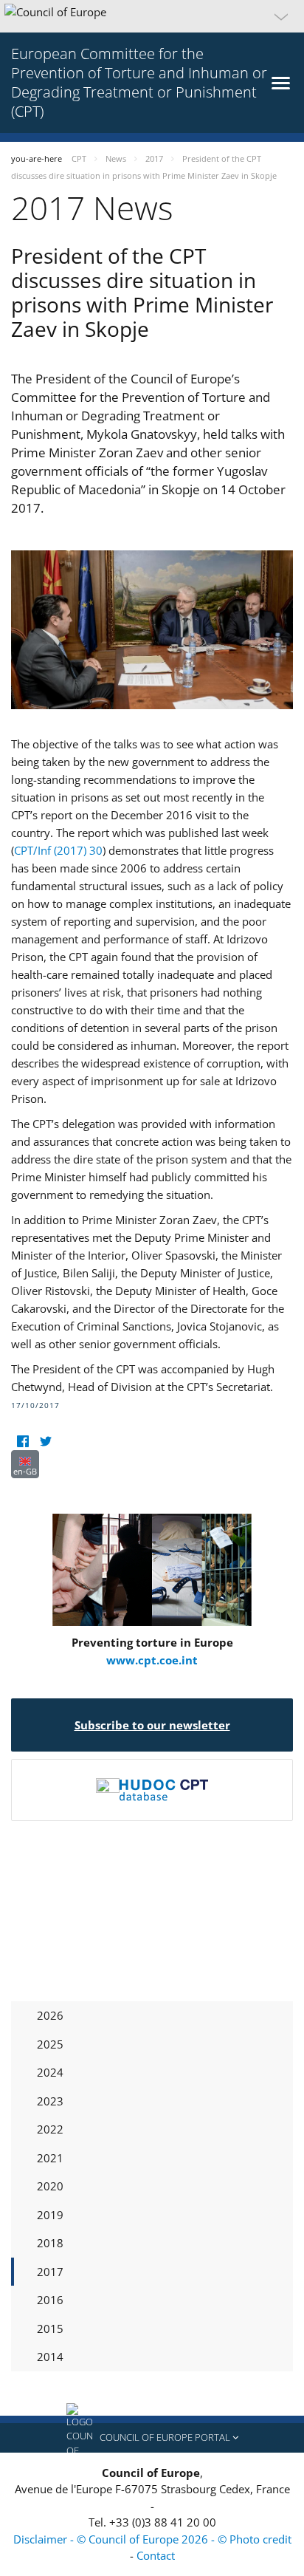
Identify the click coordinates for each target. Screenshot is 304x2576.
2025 (50, 2044)
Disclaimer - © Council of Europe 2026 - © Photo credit (152, 2539)
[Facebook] (23, 1441)
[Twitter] (45, 1441)
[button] (152, 16)
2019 (50, 2215)
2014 (50, 2357)
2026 (50, 2015)
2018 (50, 2243)
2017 (50, 2272)
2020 (50, 2186)
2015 (50, 2329)
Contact (156, 2555)
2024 (50, 2072)
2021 (50, 2158)
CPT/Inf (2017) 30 (58, 850)
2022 (50, 2129)
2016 (50, 2300)
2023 (50, 2101)
